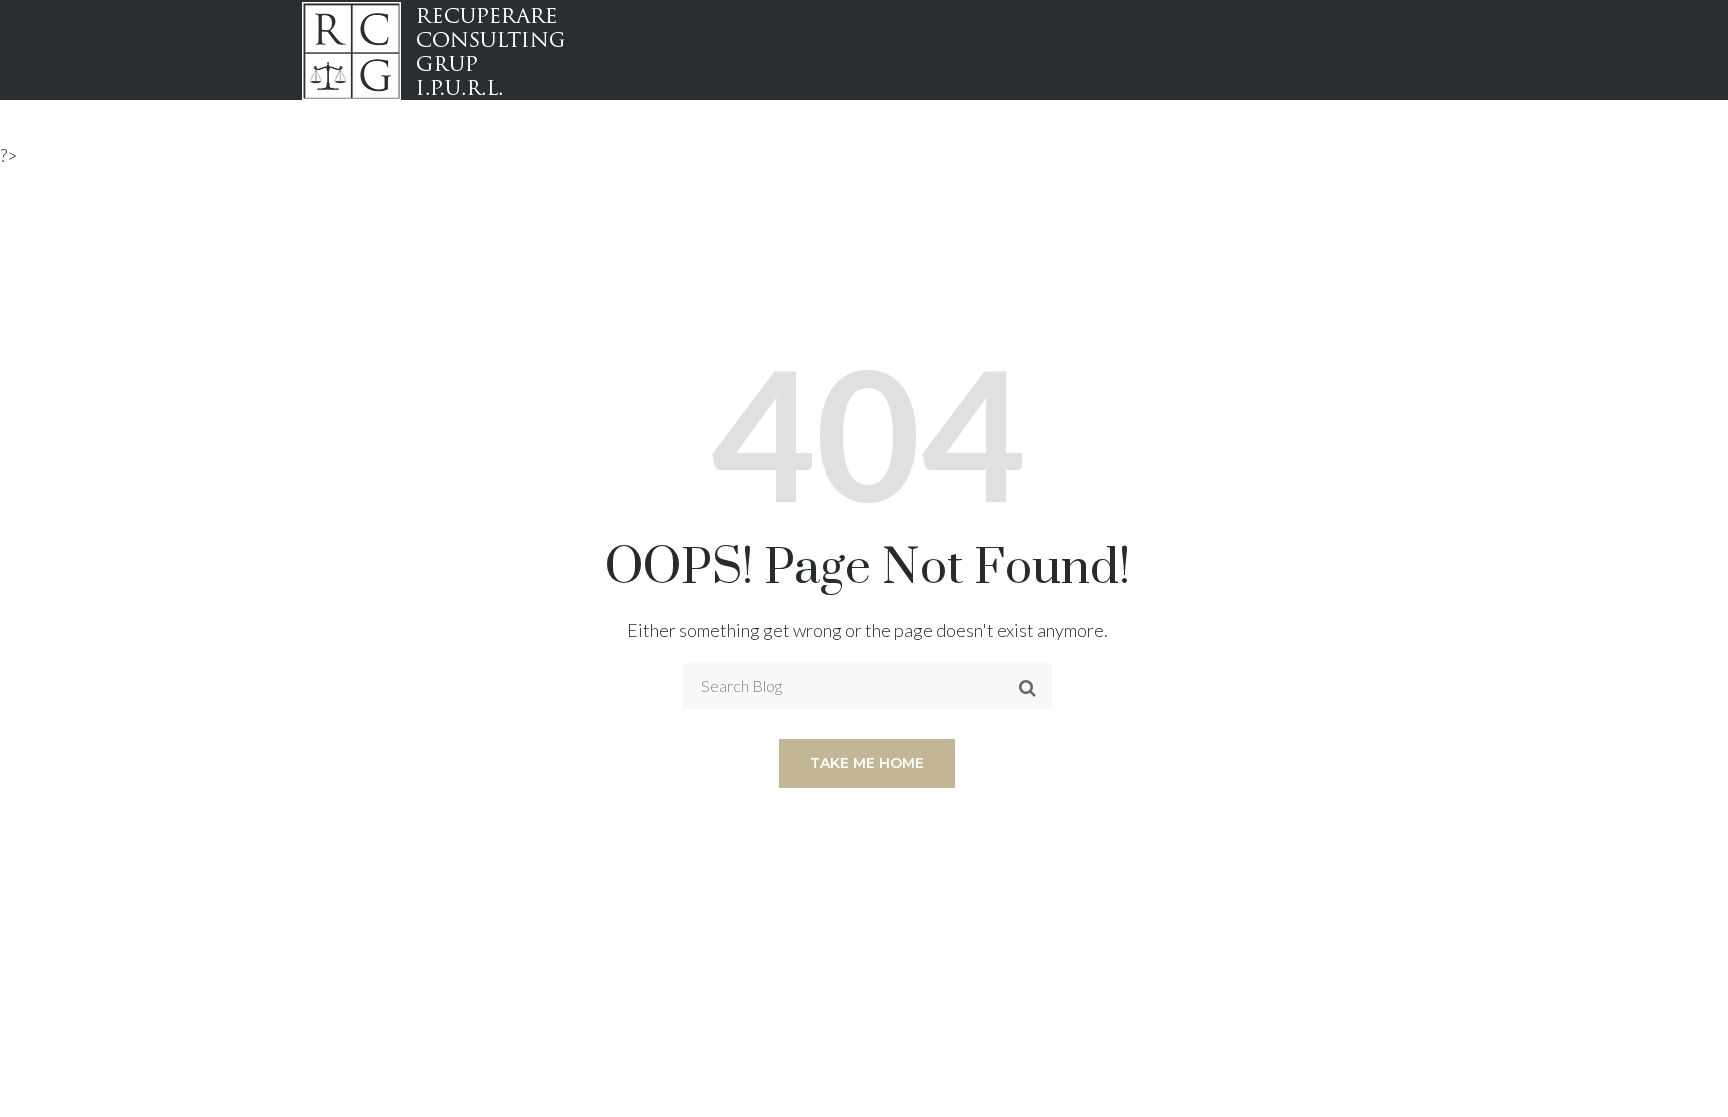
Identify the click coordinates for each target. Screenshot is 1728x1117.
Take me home (867, 763)
